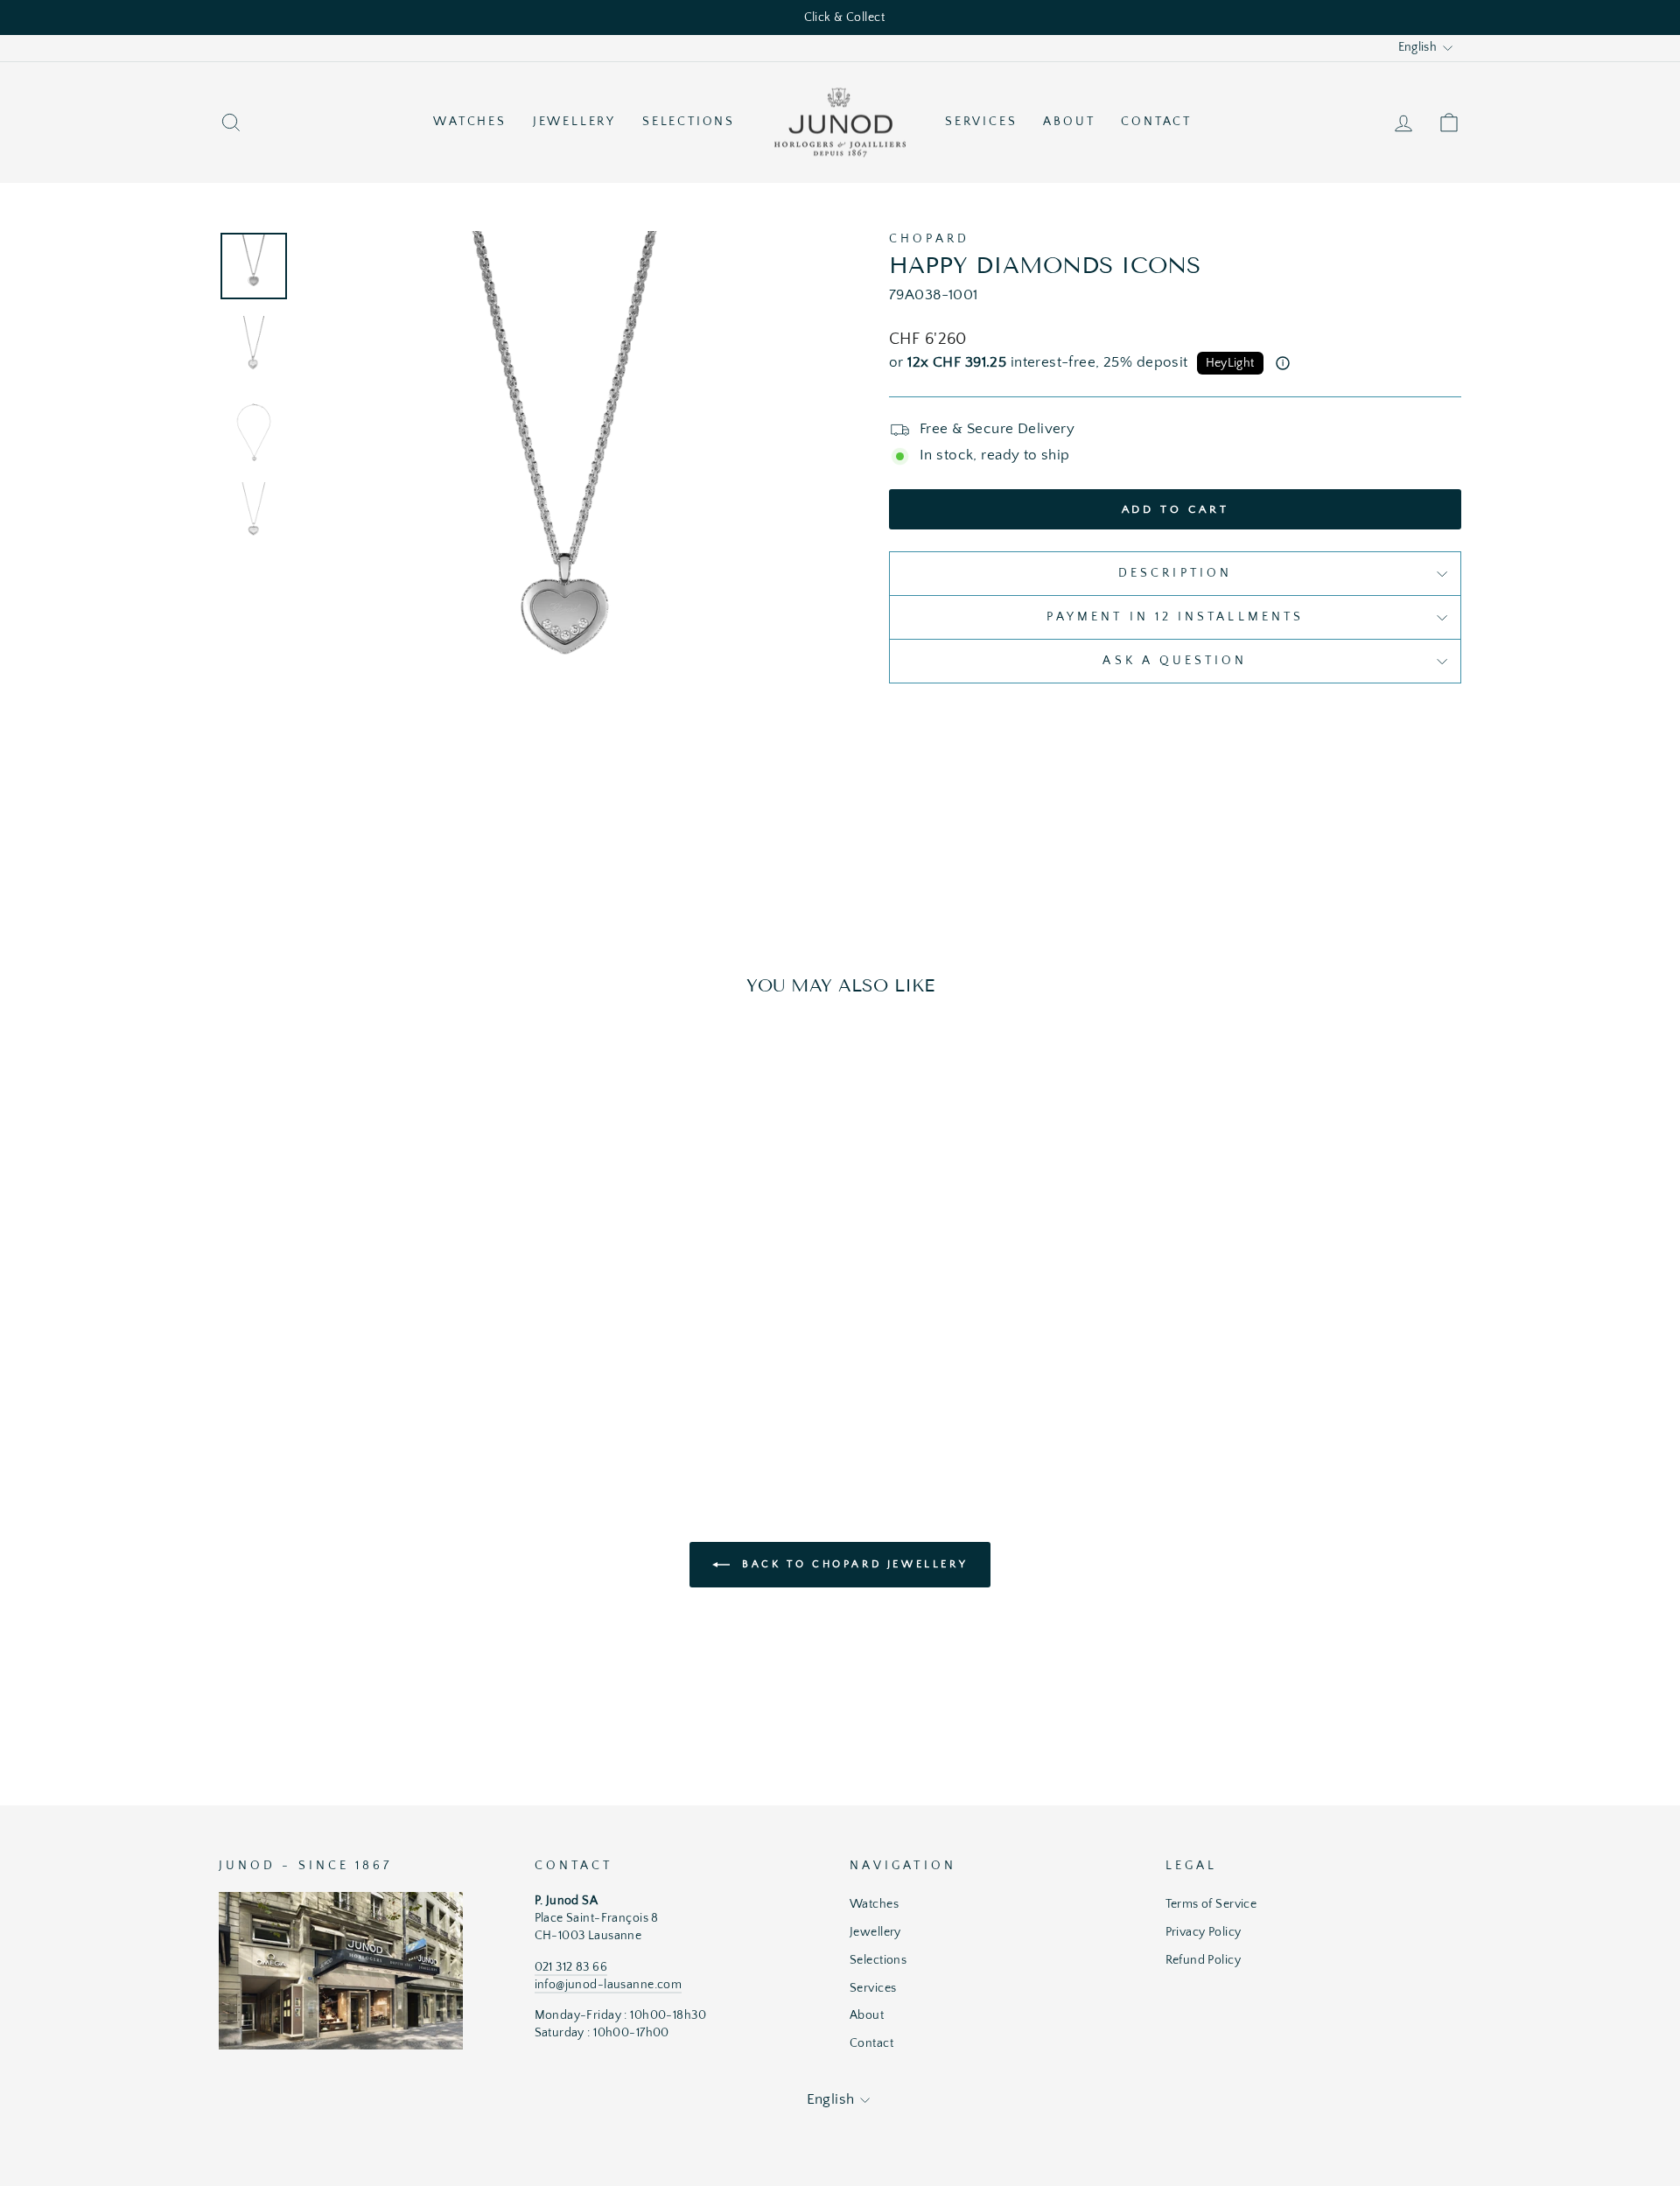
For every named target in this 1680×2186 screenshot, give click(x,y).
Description (1175, 573)
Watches (470, 122)
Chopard (930, 239)
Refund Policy (1204, 1960)
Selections (689, 122)
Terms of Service (1211, 1904)
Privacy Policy (1204, 1932)
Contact (1156, 122)
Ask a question (1175, 661)
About (1069, 122)
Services (981, 122)
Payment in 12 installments (1175, 617)
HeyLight (1230, 363)
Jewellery (574, 122)
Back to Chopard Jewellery (853, 1564)
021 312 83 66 (571, 1967)
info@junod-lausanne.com (609, 1985)
